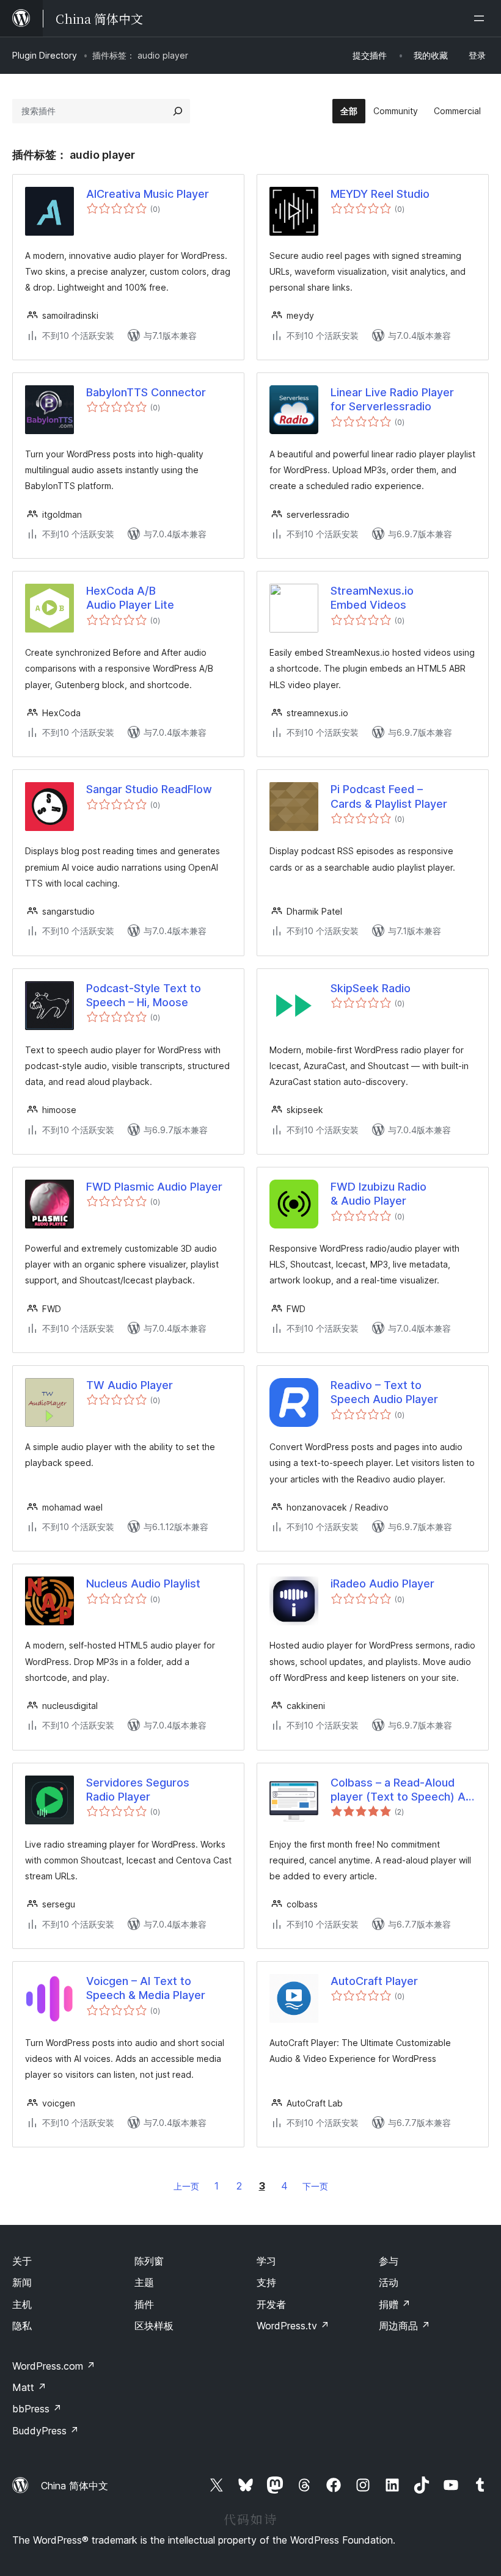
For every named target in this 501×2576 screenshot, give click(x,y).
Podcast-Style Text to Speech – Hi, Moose (144, 995)
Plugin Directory (45, 55)
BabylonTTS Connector (146, 392)
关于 (22, 2261)
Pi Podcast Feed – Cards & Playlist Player (389, 796)
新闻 (22, 2282)
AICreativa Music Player (148, 194)
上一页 (186, 2186)
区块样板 (154, 2326)
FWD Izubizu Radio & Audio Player (378, 1194)
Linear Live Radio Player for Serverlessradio (392, 399)
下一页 (315, 2186)
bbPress (37, 2409)
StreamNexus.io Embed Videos (372, 598)
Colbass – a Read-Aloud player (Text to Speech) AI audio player (399, 1790)
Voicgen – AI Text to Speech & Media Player (146, 1988)
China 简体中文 (75, 2486)
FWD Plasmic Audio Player (154, 1187)
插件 (144, 2304)
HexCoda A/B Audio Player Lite (130, 598)
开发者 (271, 2304)
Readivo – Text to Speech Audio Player (384, 1392)
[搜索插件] (178, 111)
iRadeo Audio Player (382, 1584)
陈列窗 (149, 2261)
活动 (389, 2282)
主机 (22, 2304)
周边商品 (404, 2326)
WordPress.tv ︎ (293, 2326)
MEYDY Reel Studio (380, 194)
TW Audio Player (130, 1385)
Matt (29, 2387)
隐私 (22, 2326)
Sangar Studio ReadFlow (149, 789)
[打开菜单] (481, 18)
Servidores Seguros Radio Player (138, 1790)
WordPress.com (54, 2366)
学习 (266, 2261)
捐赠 (395, 2304)
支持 (266, 2282)
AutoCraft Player (374, 1981)
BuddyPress (46, 2431)
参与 (389, 2261)
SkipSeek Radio (371, 988)
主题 (144, 2282)
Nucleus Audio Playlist (143, 1584)
